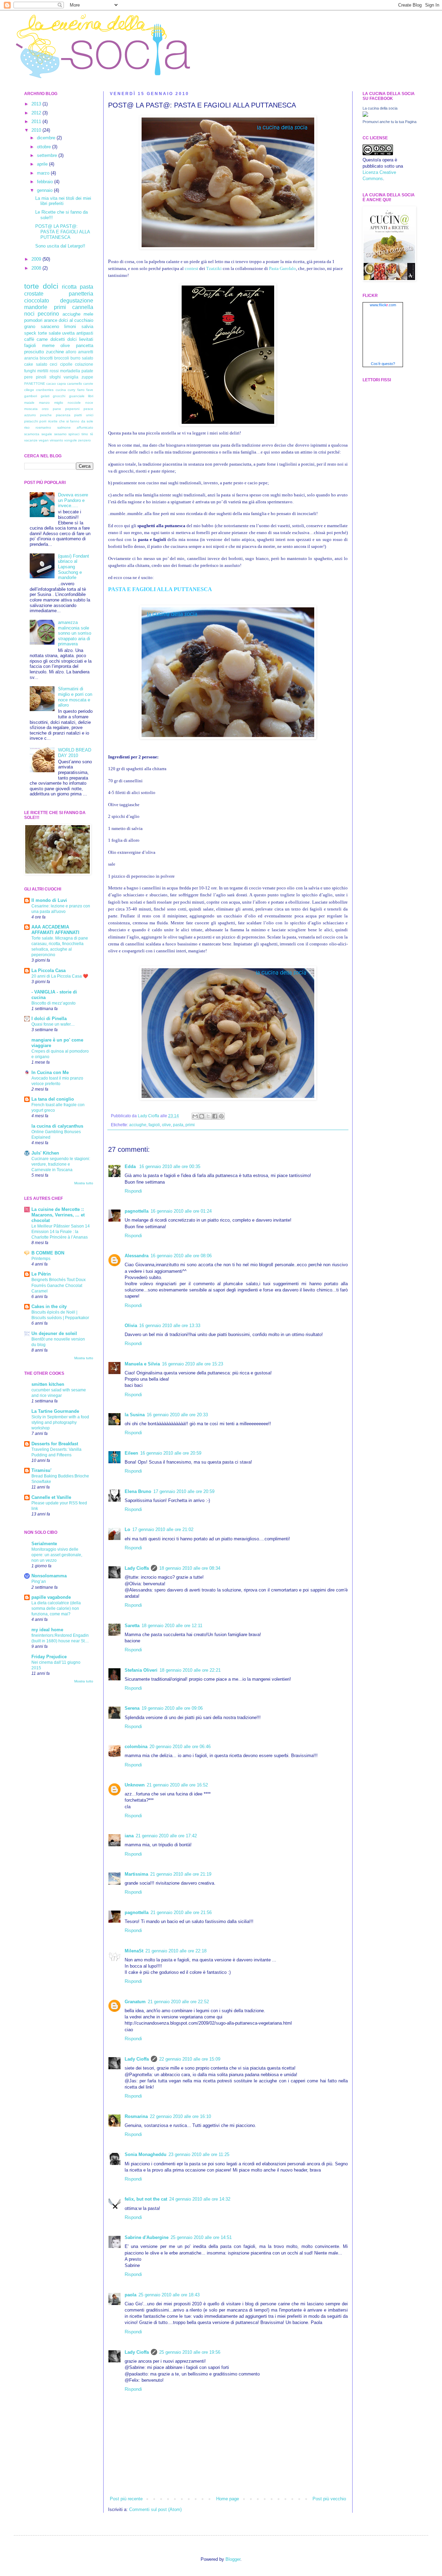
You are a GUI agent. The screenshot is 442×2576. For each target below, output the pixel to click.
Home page (228, 2499)
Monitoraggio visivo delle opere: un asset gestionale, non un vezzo (57, 1555)
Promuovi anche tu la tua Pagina (390, 122)
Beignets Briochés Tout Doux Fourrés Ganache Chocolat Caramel (59, 1285)
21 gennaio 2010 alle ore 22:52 (178, 2002)
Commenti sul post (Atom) (155, 2509)
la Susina (135, 1415)
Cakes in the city (49, 1306)
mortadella (70, 371)
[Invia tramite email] (195, 1116)
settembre (48, 155)
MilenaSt (134, 1951)
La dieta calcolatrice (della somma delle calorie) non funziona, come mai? (56, 1608)
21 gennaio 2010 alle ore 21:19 (181, 1874)
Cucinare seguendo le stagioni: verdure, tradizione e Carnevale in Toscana (61, 1164)
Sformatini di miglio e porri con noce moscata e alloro (75, 697)
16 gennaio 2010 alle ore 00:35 (170, 1166)
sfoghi (55, 377)
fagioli (154, 1125)
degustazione (77, 301)
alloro (71, 352)
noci (29, 314)
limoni (70, 326)
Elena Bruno (138, 1491)
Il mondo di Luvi (49, 900)
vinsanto (56, 440)
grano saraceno (42, 326)
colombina (136, 1747)
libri (91, 396)
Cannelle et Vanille (51, 1497)
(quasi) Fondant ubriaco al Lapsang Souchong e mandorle (74, 567)
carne (42, 339)
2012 (37, 113)
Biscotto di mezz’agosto (54, 1003)
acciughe (138, 1125)
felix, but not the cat (146, 2199)
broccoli (62, 358)
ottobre (45, 147)
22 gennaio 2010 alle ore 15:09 (190, 2059)
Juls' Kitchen (45, 1153)
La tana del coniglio (53, 1099)
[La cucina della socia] (365, 115)
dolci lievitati (80, 339)
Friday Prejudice (49, 1657)
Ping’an (39, 1581)
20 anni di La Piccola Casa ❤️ (60, 976)
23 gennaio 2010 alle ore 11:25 (199, 2154)
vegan (44, 440)
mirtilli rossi (48, 371)
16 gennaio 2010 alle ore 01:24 (181, 1211)
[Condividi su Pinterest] (221, 1116)
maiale (29, 403)
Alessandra (137, 1256)
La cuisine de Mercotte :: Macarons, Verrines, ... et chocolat (58, 1215)
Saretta (132, 1626)
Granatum (135, 2002)
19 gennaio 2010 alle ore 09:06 (172, 1708)
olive (166, 1125)
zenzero (84, 440)
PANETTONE (35, 384)
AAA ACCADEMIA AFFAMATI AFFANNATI (55, 930)
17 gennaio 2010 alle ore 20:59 (184, 1491)
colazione (84, 364)
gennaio (45, 190)
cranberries (45, 390)
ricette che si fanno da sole (71, 421)
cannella (83, 307)
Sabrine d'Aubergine (147, 2237)
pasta (178, 1125)
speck (30, 333)
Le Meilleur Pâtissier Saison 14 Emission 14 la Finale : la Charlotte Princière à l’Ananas (61, 1232)
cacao (51, 384)
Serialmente (44, 1544)
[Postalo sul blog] (202, 1116)
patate (87, 371)
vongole (71, 440)
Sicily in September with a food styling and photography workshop (60, 1422)
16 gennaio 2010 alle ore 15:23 (193, 1364)
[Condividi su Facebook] (215, 1116)
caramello (75, 384)
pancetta (85, 346)
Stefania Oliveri (141, 1670)
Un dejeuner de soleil (54, 1333)
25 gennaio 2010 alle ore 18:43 (169, 2295)
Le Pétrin (41, 1274)
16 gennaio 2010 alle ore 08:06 (181, 1256)
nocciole (74, 403)
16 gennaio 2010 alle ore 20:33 (177, 1415)
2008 (37, 268)
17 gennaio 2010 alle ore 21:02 (163, 1529)
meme (48, 346)
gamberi (31, 396)
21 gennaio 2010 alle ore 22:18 (176, 1951)
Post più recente (126, 2499)
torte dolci (41, 286)
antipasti (85, 333)
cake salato (36, 364)
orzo (45, 409)
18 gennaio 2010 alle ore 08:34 (190, 1568)
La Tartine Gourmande (55, 1411)
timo (85, 434)
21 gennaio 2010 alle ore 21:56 (181, 1912)
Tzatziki (214, 268)
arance (51, 320)
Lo (127, 1529)
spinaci (74, 434)
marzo (44, 173)
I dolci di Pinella (49, 1019)
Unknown (135, 1785)
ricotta (69, 287)
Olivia (131, 1326)
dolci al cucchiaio (76, 320)
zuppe (87, 377)
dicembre (47, 138)
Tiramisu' (41, 1470)
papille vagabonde (51, 1597)
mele (88, 314)
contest (191, 268)
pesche (46, 415)
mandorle (36, 307)
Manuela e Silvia (142, 1364)
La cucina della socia (380, 108)
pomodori (33, 320)
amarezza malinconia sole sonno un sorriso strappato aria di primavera (75, 633)
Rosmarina (136, 2116)
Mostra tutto (84, 1183)
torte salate (49, 333)
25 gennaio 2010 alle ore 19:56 (190, 2352)
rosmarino (43, 427)
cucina (61, 390)
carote (88, 384)
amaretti (86, 352)
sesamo (60, 434)
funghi (30, 371)
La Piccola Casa (49, 970)
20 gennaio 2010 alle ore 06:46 (180, 1747)
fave (90, 390)
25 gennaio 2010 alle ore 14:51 (201, 2237)
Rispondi (133, 1191)
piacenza (63, 415)
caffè (29, 339)
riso (27, 427)
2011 (37, 122)
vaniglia (71, 377)
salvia (87, 326)
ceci (54, 364)
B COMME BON (48, 1253)
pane (57, 409)
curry (71, 390)
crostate (34, 294)
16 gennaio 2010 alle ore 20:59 (171, 1453)
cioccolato (37, 301)
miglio (59, 403)
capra (61, 384)
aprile (43, 164)
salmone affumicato (75, 427)
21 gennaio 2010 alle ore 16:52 (177, 1785)
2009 (37, 259)
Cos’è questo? (383, 364)
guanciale (77, 396)
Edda (131, 1166)
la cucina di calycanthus (57, 1126)
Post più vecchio (329, 2499)
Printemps (41, 1259)
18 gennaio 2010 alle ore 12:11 (172, 1626)
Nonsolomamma (49, 1576)
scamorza (32, 434)
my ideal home (47, 1630)
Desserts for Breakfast (55, 1444)
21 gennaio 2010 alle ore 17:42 (166, 1836)
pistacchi (31, 421)
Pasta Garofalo (282, 268)
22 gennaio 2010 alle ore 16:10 (180, 2116)
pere (28, 377)
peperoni (72, 409)
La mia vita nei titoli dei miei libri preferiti (63, 201)
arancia (31, 358)
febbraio (46, 182)
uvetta (68, 333)
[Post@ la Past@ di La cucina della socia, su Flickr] (228, 248)
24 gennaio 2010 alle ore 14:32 (200, 2199)
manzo (44, 403)
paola (131, 2295)
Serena (132, 1708)
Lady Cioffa (137, 1568)
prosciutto (34, 352)
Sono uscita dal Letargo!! (60, 246)
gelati (45, 396)
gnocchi (59, 396)
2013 (37, 104)
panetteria (81, 294)
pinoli (41, 377)
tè (92, 434)
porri (43, 421)
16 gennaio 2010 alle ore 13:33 (170, 1326)
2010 (37, 130)
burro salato (82, 358)
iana (129, 1836)
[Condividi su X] (208, 1116)
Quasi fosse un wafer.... (53, 1024)
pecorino (48, 314)
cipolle (66, 364)
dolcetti (58, 339)
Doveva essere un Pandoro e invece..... (73, 500)
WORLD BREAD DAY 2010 (75, 753)
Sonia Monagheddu (146, 2154)
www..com (383, 305)
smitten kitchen (48, 1384)
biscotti (46, 358)
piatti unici (84, 415)
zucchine (55, 352)
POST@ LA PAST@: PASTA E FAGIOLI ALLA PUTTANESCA (63, 232)
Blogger (233, 2559)
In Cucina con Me (50, 1072)
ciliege (29, 390)
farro (81, 390)
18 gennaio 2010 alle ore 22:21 (190, 1670)
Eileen (131, 1453)
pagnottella (137, 1211)
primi (190, 1125)
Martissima (136, 1874)
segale (47, 434)
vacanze (31, 440)
